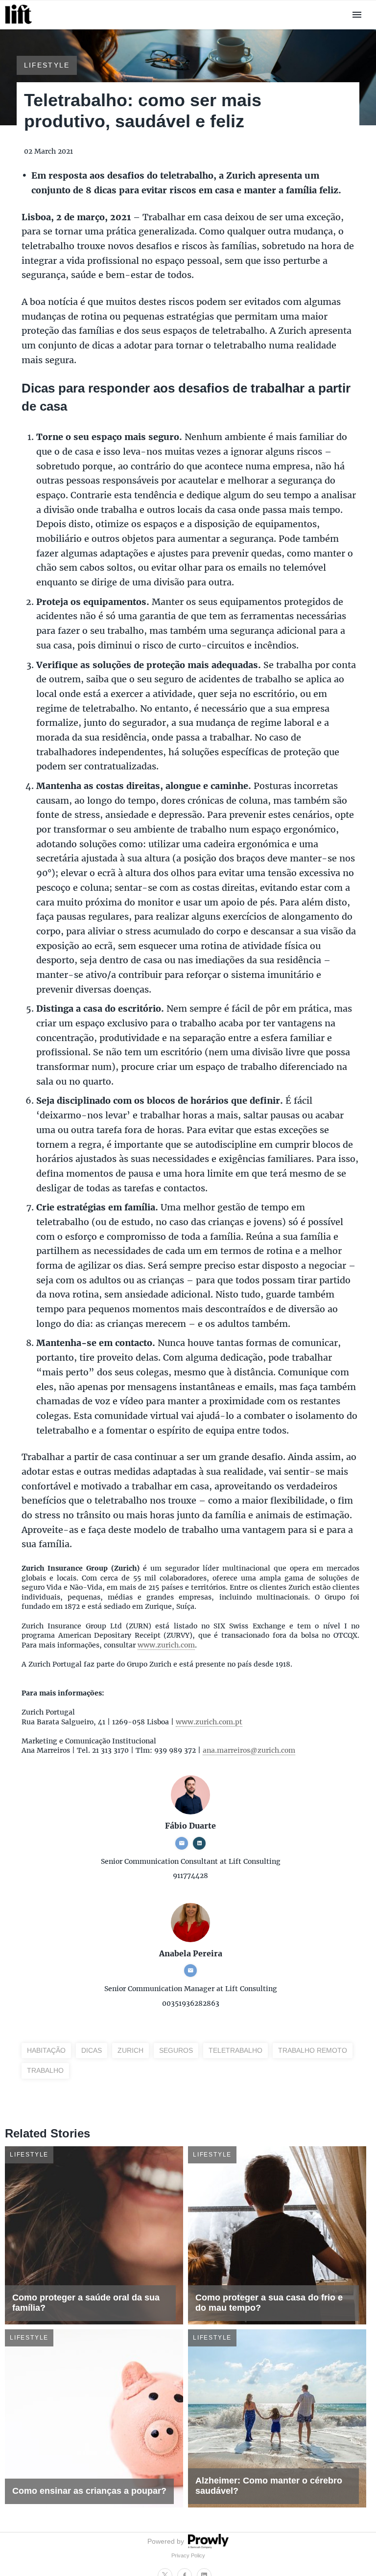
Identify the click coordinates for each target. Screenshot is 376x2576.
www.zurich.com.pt (209, 1722)
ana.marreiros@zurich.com (249, 1750)
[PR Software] (207, 2546)
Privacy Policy (188, 2555)
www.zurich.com (166, 1645)
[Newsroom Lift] (20, 24)
